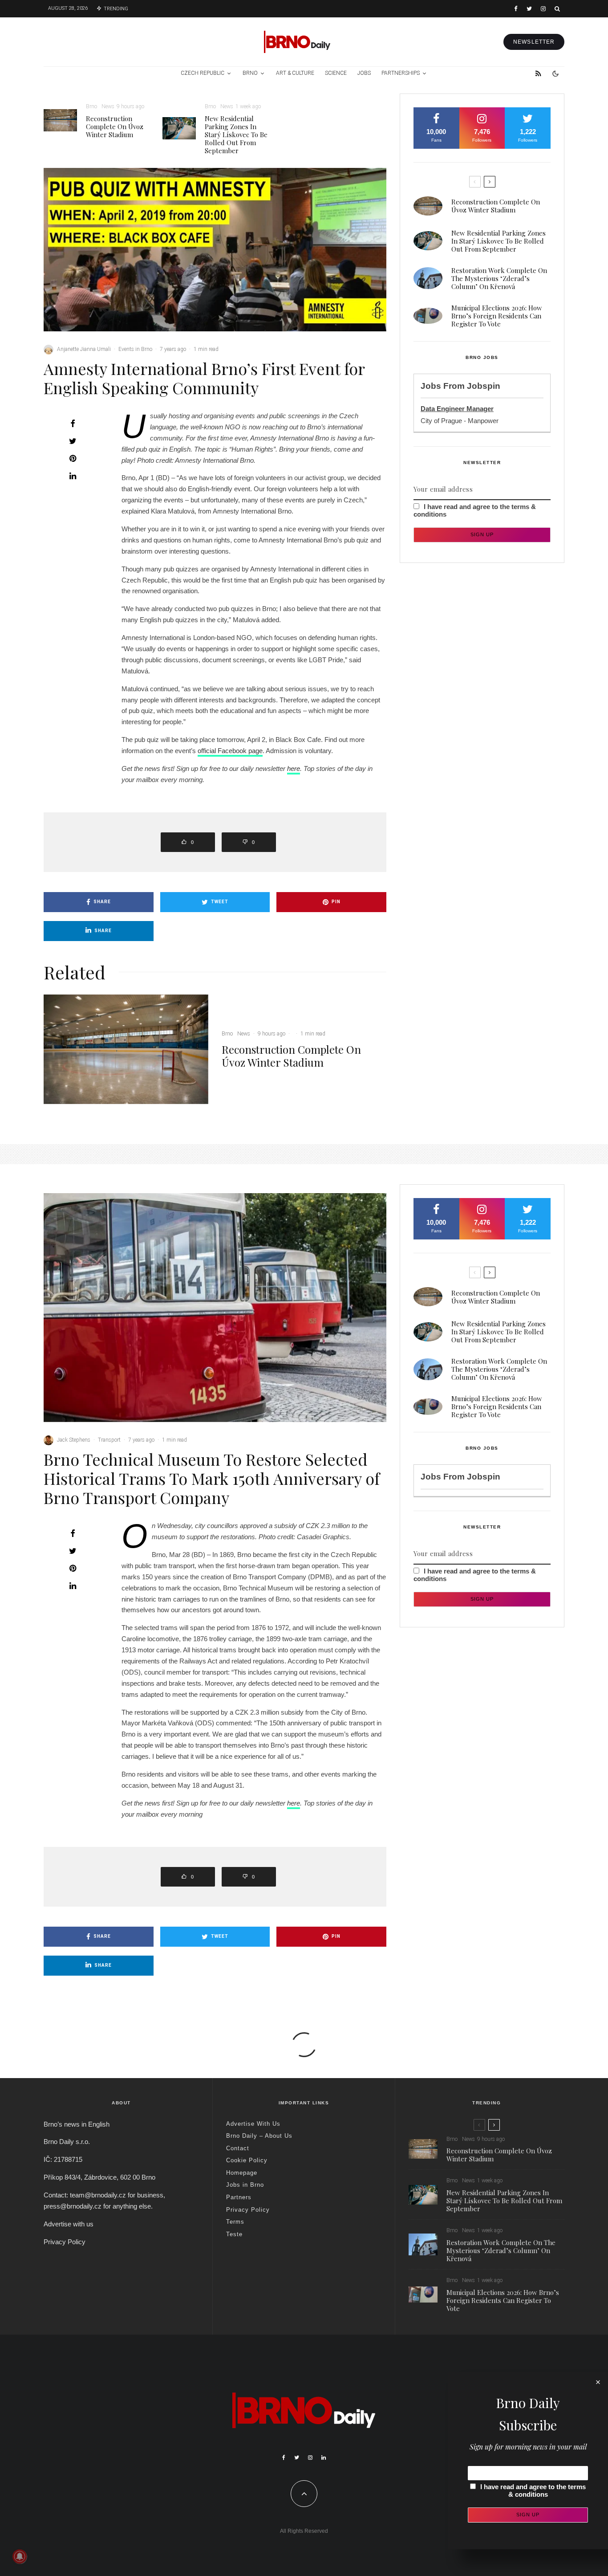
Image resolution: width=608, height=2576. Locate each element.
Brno (250, 73)
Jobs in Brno (245, 2185)
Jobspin (484, 386)
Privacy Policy (65, 2242)
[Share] (73, 424)
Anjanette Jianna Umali (84, 349)
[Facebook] (516, 9)
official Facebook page (230, 751)
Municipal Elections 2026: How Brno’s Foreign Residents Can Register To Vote (497, 316)
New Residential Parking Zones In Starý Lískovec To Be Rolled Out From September (236, 135)
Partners (239, 2197)
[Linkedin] (324, 2458)
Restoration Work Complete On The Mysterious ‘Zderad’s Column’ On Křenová (499, 278)
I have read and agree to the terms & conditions (533, 2490)
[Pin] (73, 458)
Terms (235, 2222)
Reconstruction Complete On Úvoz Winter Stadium (115, 126)
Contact (238, 2148)
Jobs (364, 73)
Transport (109, 1440)
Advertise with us (69, 2224)
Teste (234, 2234)
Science (336, 73)
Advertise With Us (253, 2124)
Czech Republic (203, 73)
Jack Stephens (74, 1440)
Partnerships (401, 73)
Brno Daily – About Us (259, 2136)
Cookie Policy (247, 2160)
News (108, 106)
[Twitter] (529, 9)
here (294, 768)
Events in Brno (135, 349)
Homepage (242, 2173)
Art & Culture (295, 73)
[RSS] (538, 73)
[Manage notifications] (20, 2556)
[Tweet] (73, 441)
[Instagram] (543, 9)
